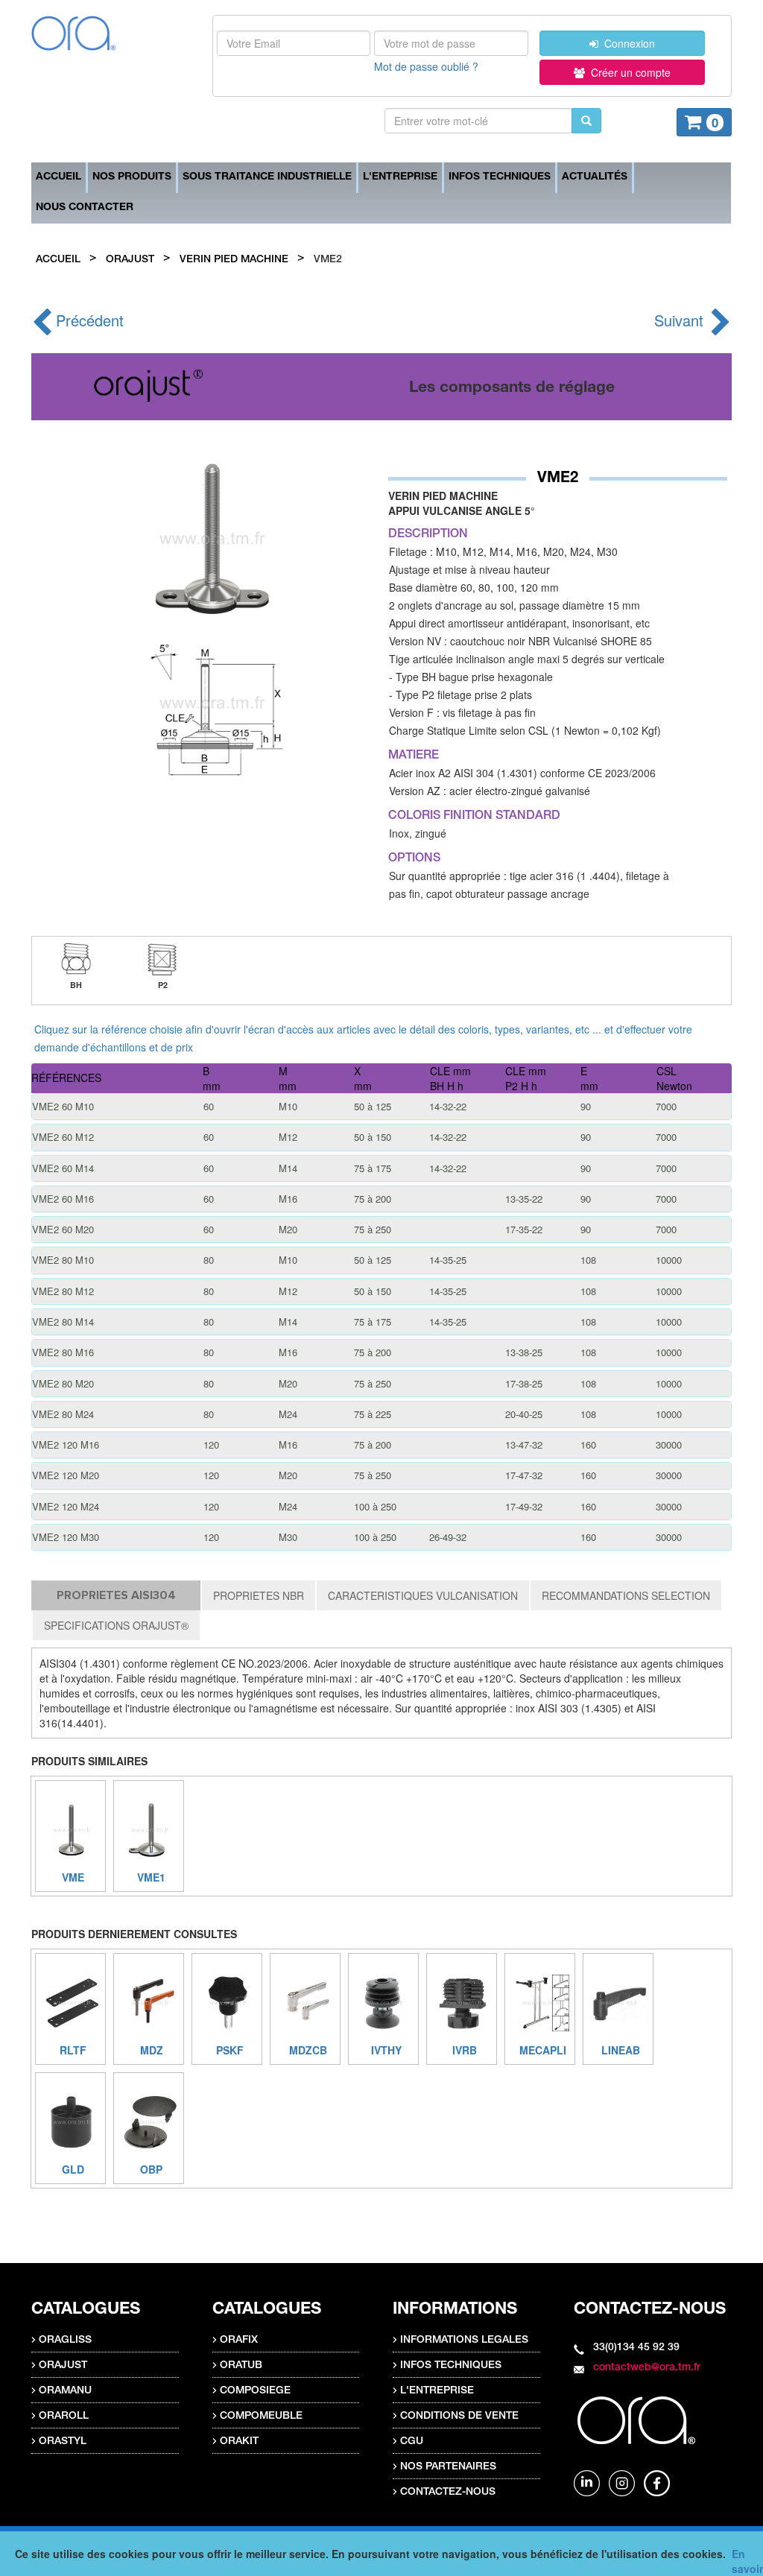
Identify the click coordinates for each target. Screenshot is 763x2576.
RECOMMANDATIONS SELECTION (626, 1595)
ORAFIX (239, 2341)
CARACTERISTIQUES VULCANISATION (423, 1595)
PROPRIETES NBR (259, 1595)
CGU (412, 2442)
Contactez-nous (448, 2493)
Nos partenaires (448, 2467)
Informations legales (464, 2341)
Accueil (58, 177)
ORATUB (241, 2366)
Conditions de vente (459, 2417)
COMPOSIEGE (255, 2391)
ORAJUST (130, 260)
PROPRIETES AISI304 (116, 1595)
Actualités (595, 177)
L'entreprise (400, 177)
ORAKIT (239, 2442)
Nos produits (132, 177)
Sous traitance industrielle (267, 177)
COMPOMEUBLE (261, 2417)
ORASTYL (63, 2442)
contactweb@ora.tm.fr (647, 2368)
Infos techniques (500, 177)
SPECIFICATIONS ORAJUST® (116, 1625)
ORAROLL (64, 2417)
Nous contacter (85, 208)
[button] (381, 1107)
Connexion (627, 43)
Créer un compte (628, 72)
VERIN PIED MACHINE (234, 260)
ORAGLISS (65, 2341)
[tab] (381, 1107)
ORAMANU (65, 2391)
